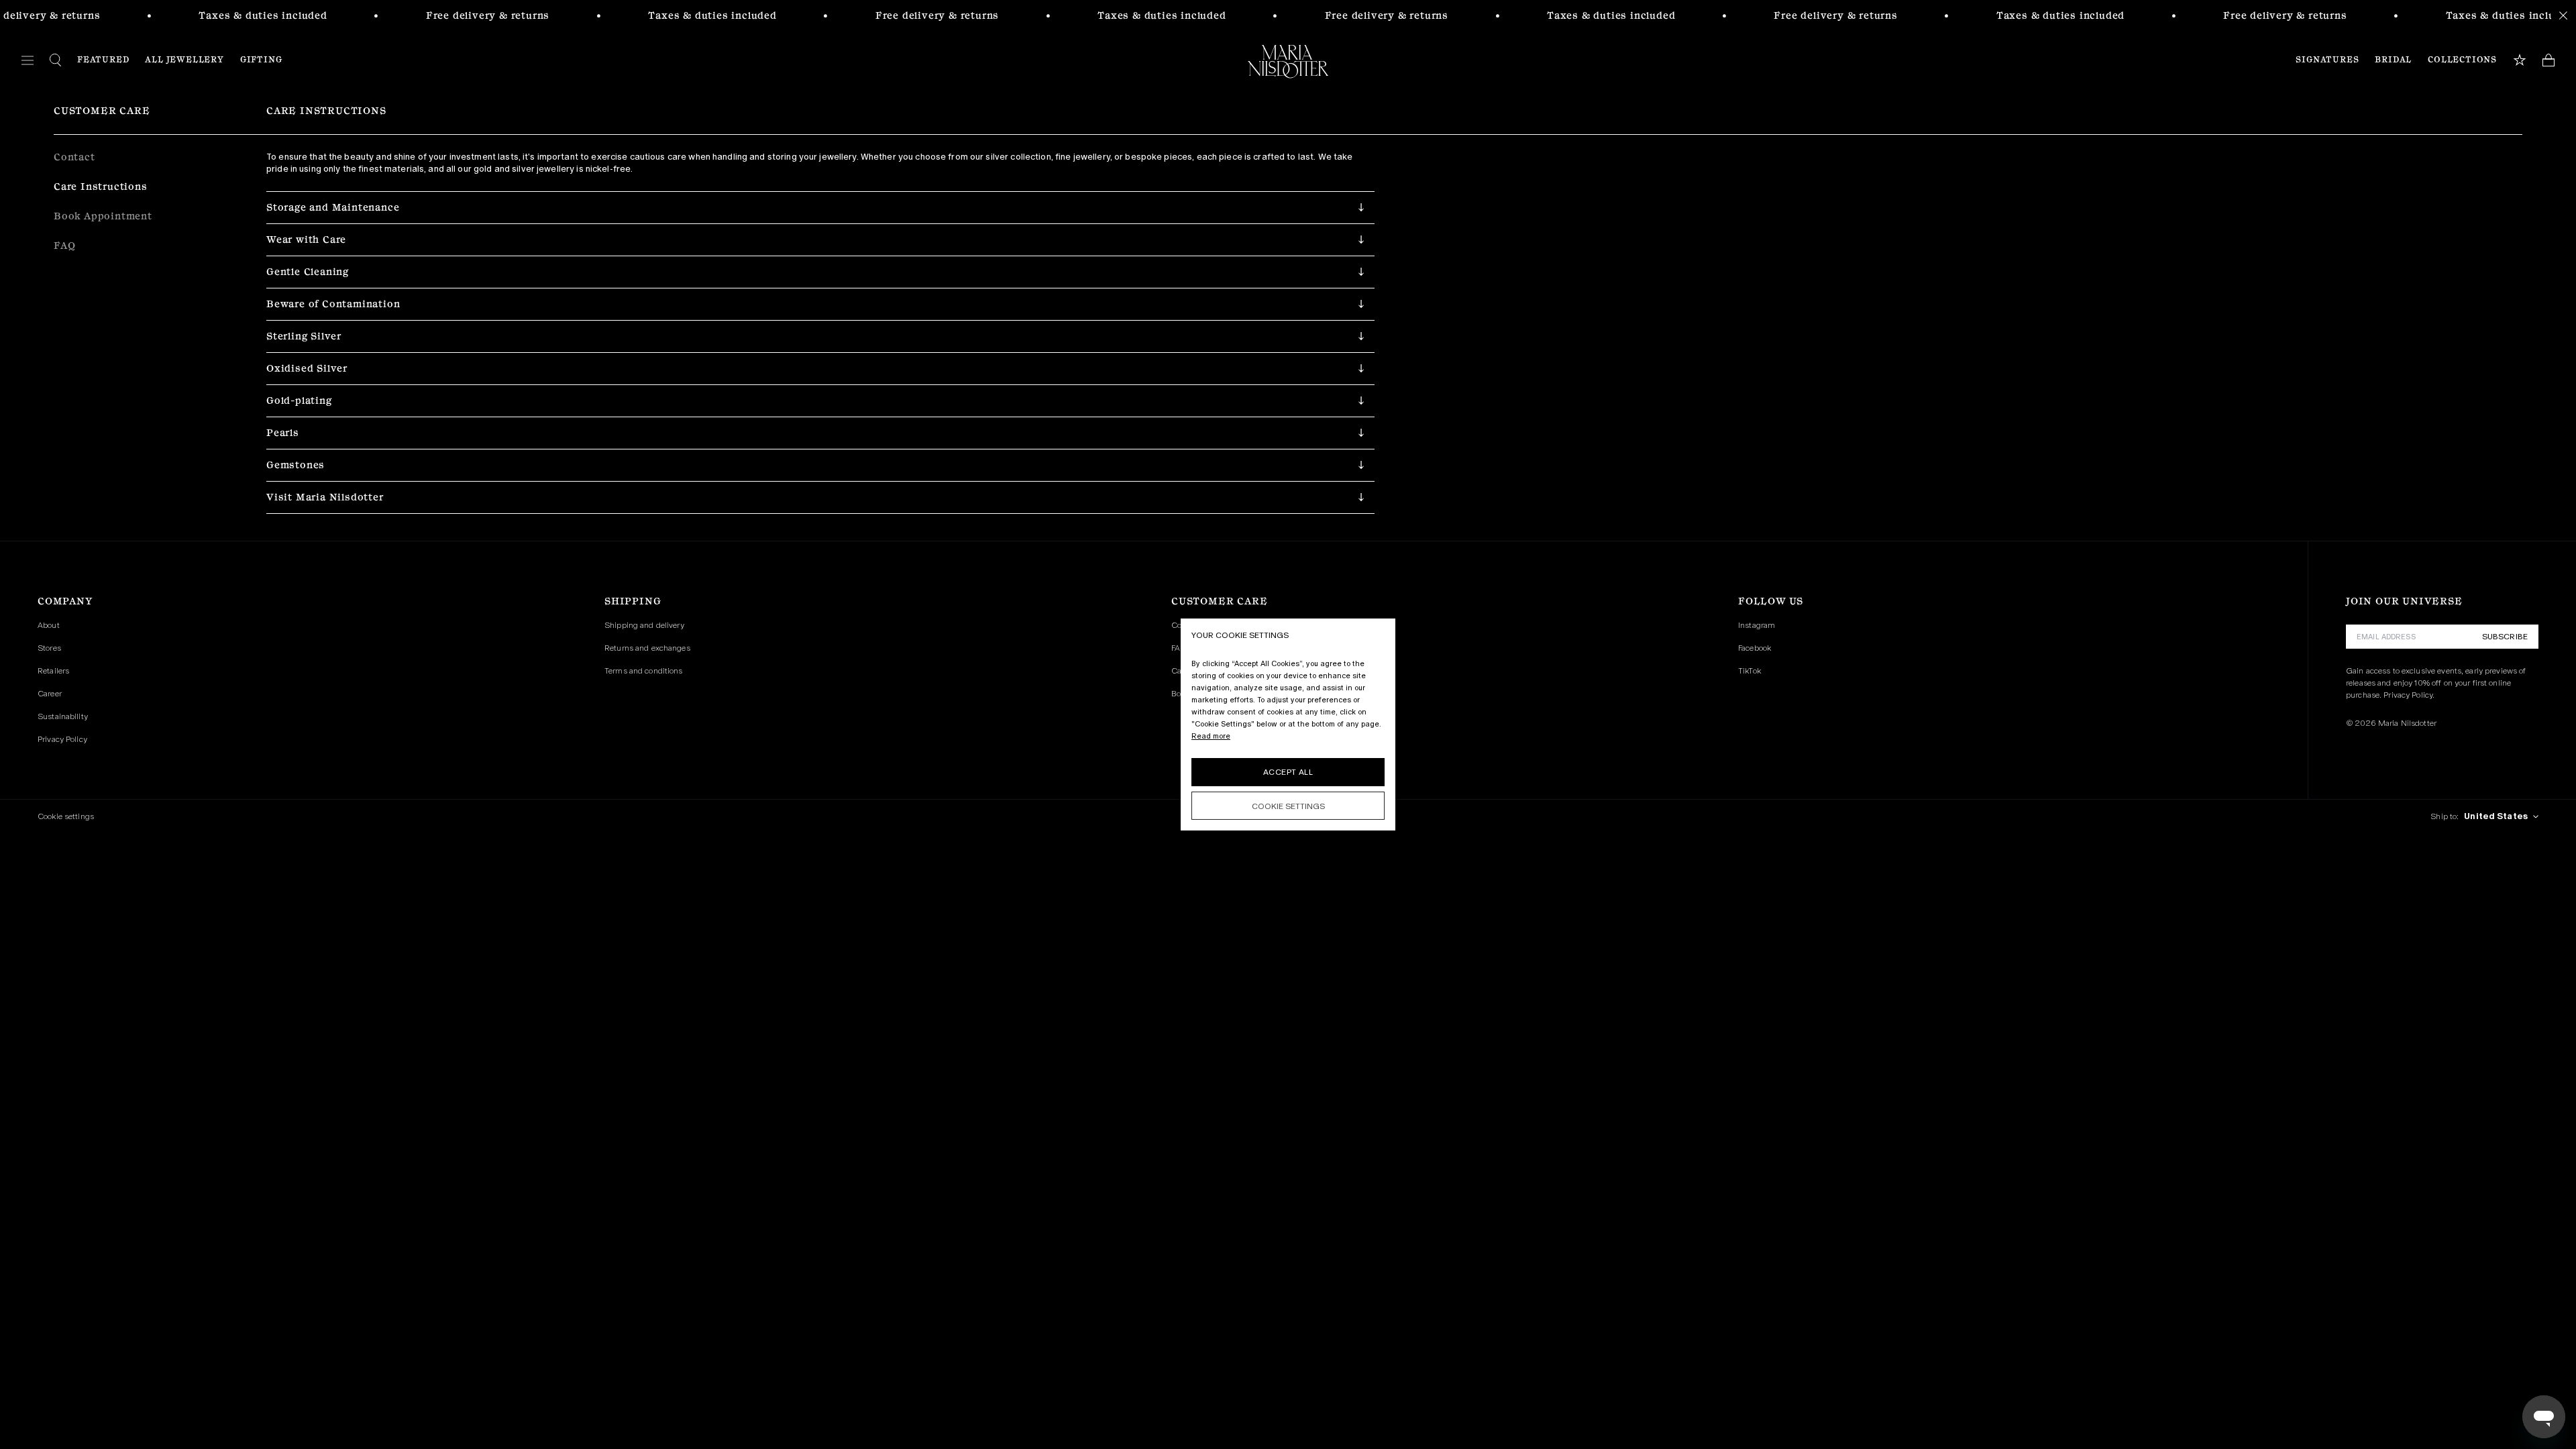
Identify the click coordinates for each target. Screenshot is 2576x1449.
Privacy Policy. (2409, 695)
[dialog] (1288, 724)
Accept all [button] (1288, 772)
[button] (820, 207)
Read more (1211, 736)
